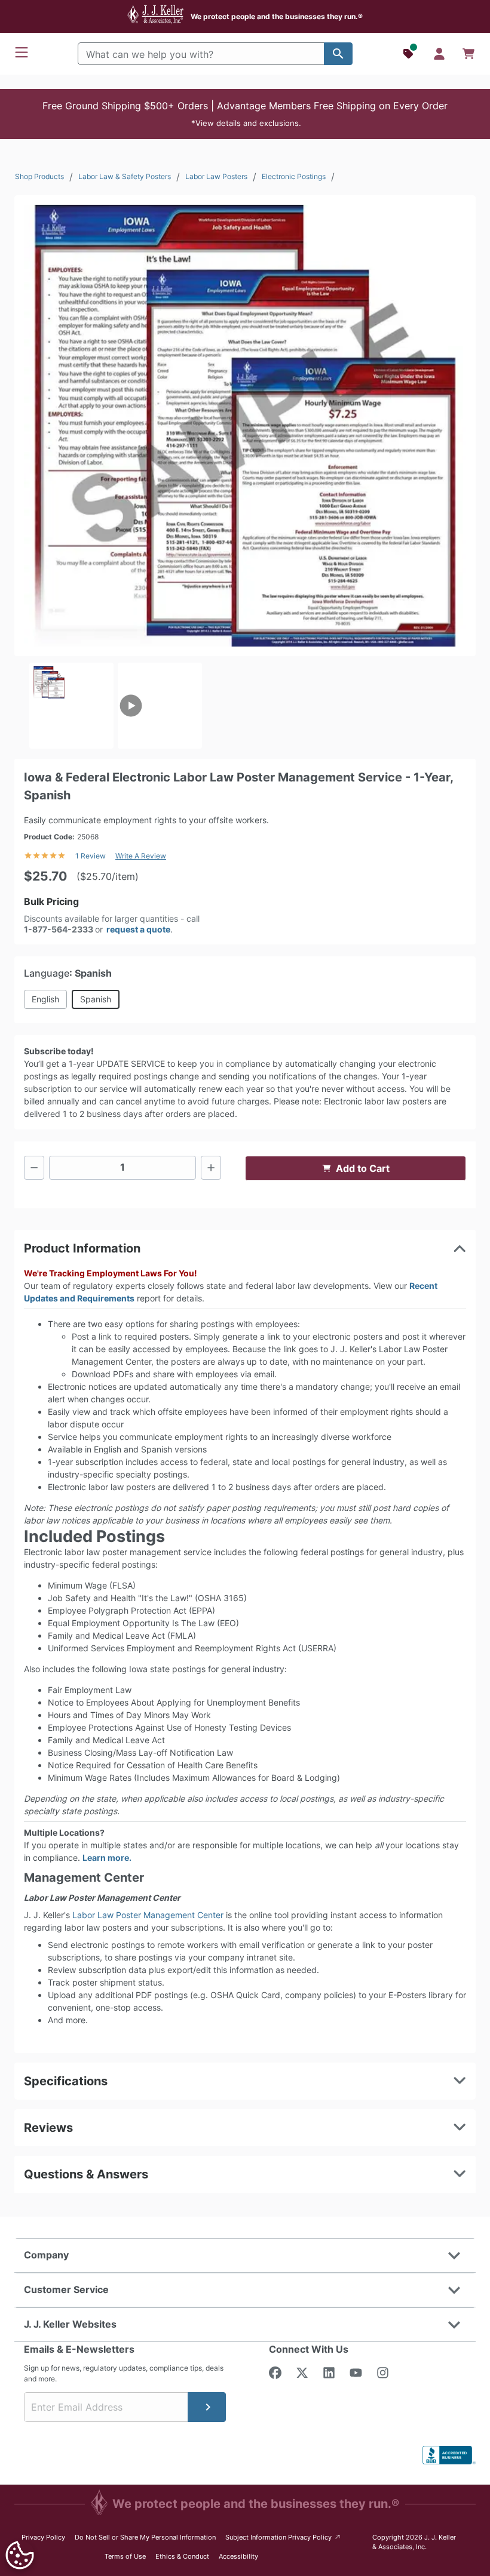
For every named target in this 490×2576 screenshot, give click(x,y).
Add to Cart (363, 1168)
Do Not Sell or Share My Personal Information (145, 2537)
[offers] (409, 54)
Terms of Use (125, 2556)
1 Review (91, 856)
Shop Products (39, 176)
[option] (71, 706)
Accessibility (238, 2556)
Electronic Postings (294, 176)
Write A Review (141, 856)
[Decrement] (34, 1168)
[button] (245, 114)
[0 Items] (468, 54)
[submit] (207, 2407)
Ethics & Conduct (182, 2556)
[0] (468, 54)
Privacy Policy (43, 2537)
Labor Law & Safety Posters (125, 176)
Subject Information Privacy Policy (284, 2537)
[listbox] (245, 706)
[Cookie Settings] (20, 2555)
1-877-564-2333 (59, 929)
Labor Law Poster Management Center (148, 1915)
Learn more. (107, 1858)
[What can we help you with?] (338, 54)
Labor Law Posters (216, 176)
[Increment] (211, 1168)
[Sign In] (439, 54)
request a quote (138, 929)
